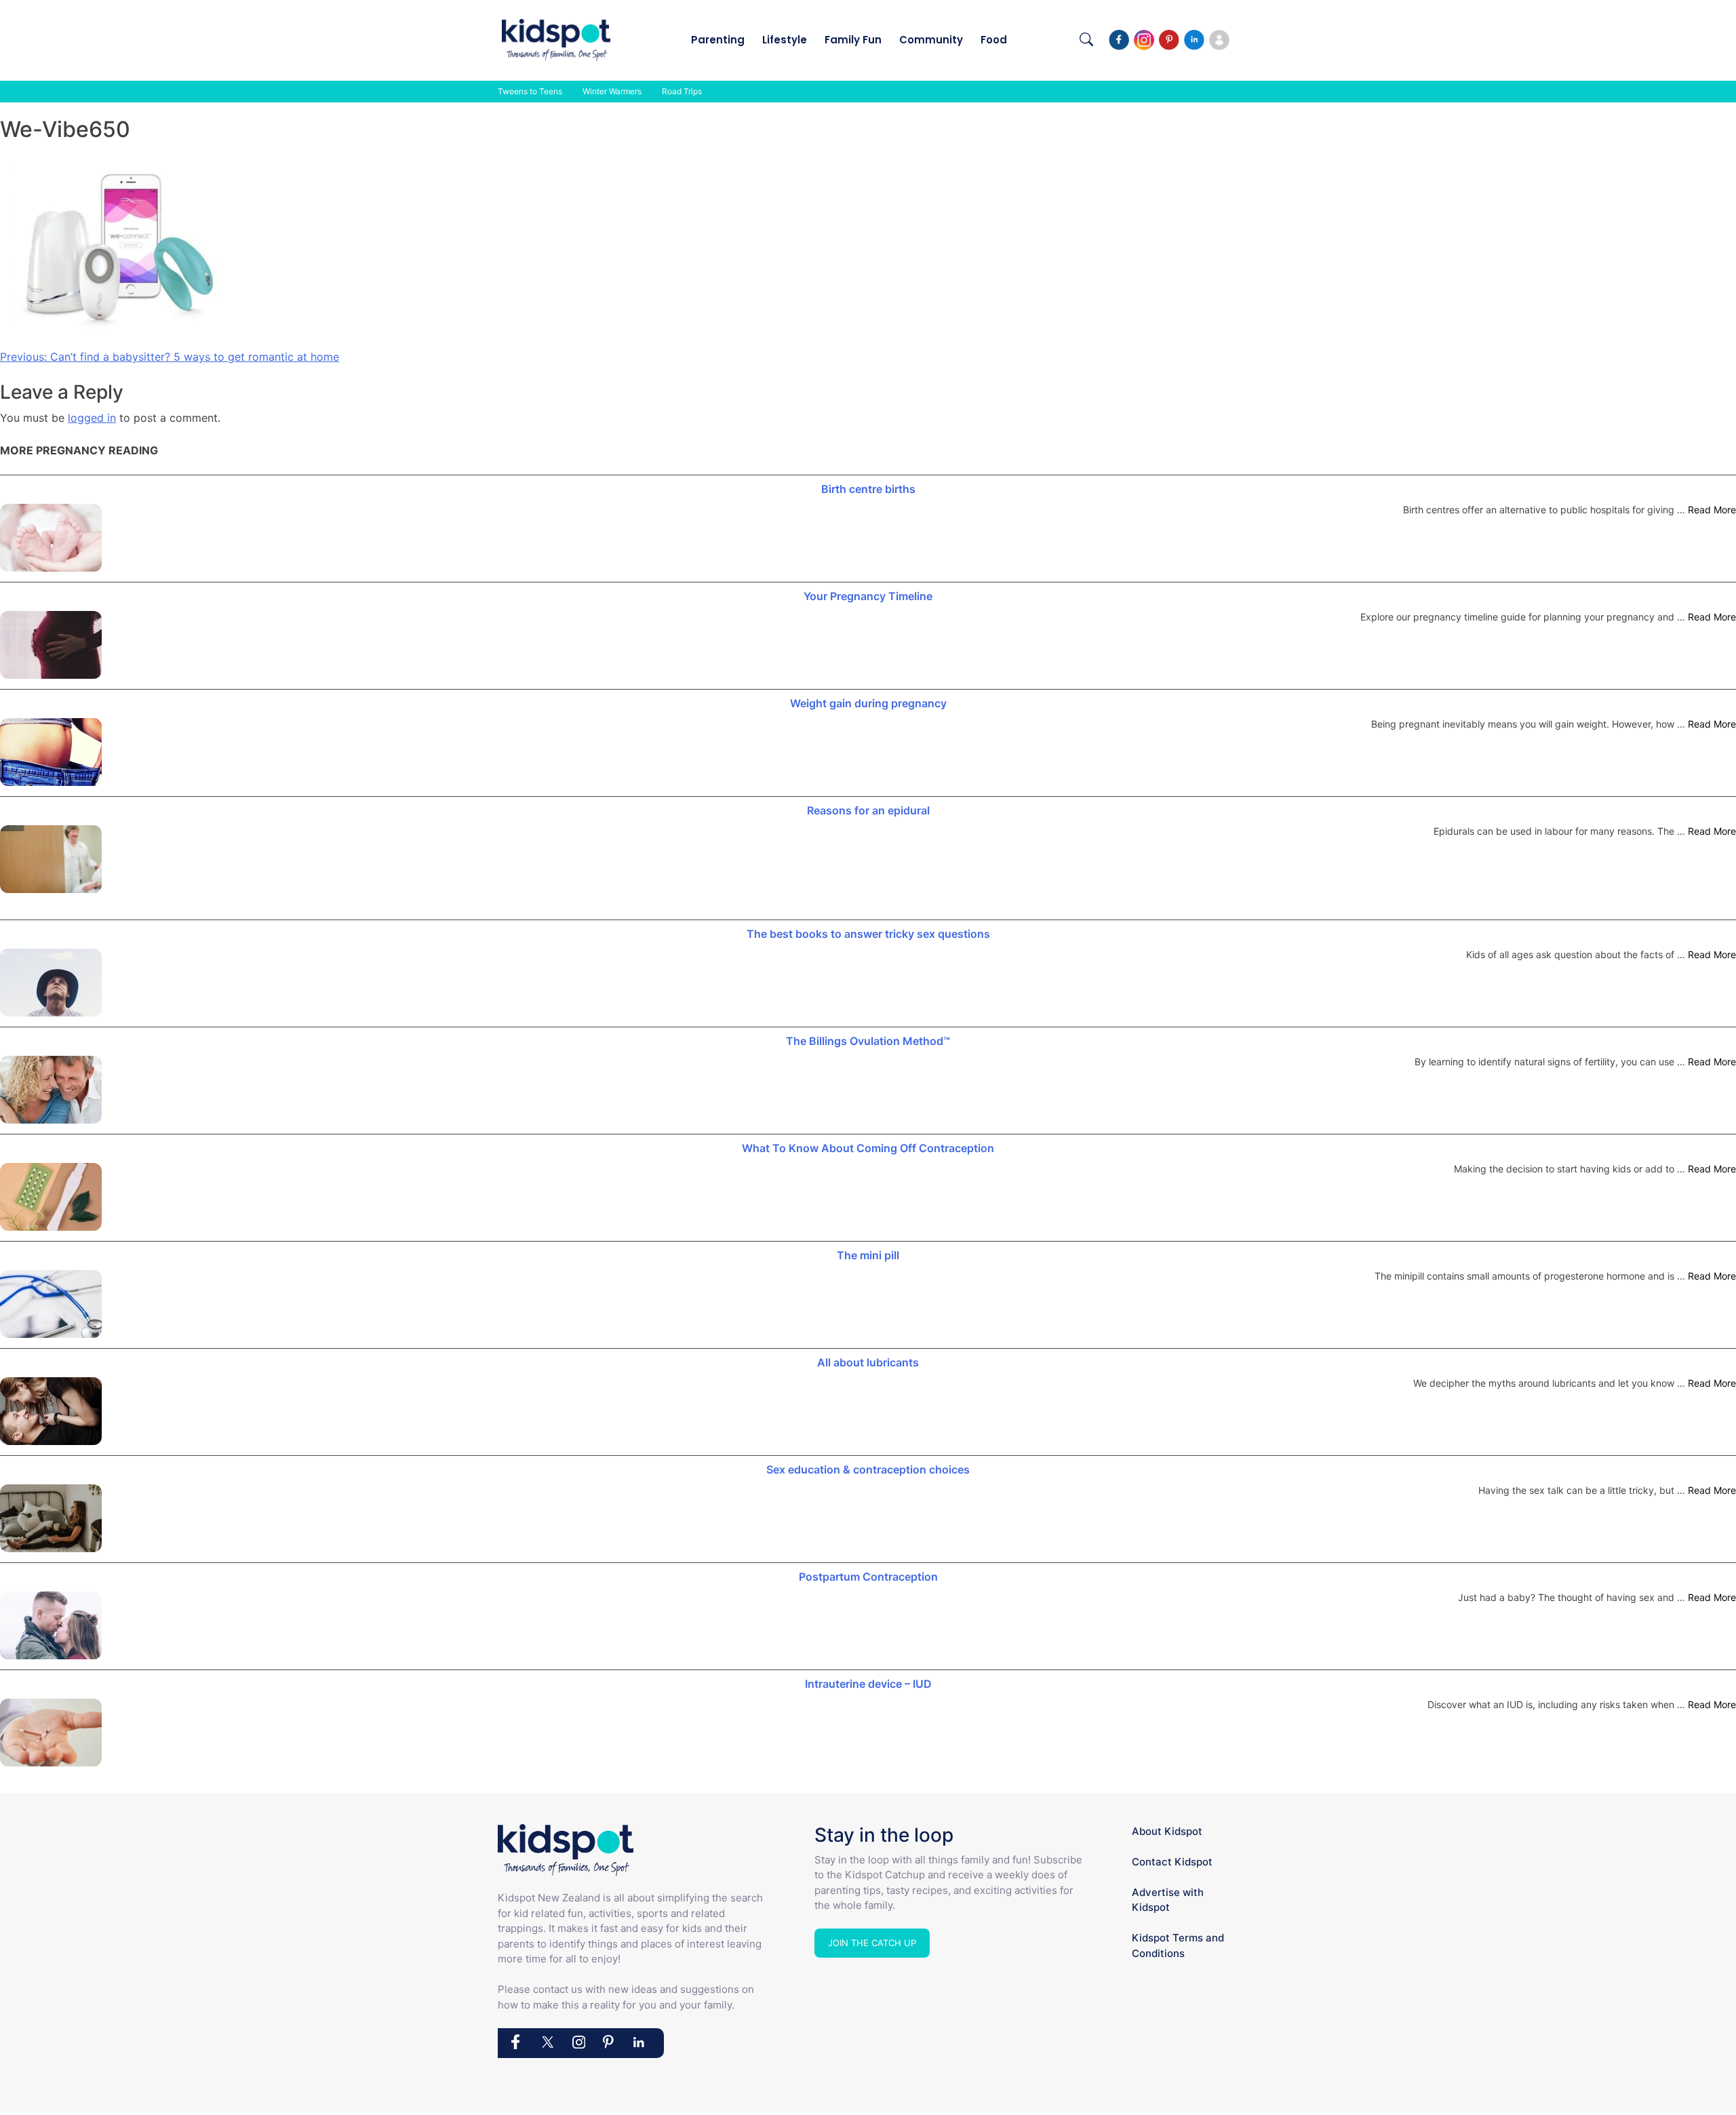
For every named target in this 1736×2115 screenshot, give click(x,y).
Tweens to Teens (530, 91)
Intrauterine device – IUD (868, 1684)
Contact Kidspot (1172, 1862)
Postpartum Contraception (868, 1577)
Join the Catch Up (872, 1943)
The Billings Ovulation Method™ (868, 1041)
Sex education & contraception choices (868, 1469)
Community (931, 40)
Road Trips (682, 91)
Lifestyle (785, 40)
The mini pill (868, 1255)
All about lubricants (868, 1362)
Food (994, 40)
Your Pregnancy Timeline (868, 596)
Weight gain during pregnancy (868, 703)
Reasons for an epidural (868, 810)
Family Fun (853, 40)
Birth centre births (868, 489)
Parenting (718, 40)
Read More (1712, 510)
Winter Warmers (612, 91)
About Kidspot (1167, 1831)
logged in (92, 418)
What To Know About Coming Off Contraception (868, 1148)
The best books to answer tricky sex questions (868, 934)
